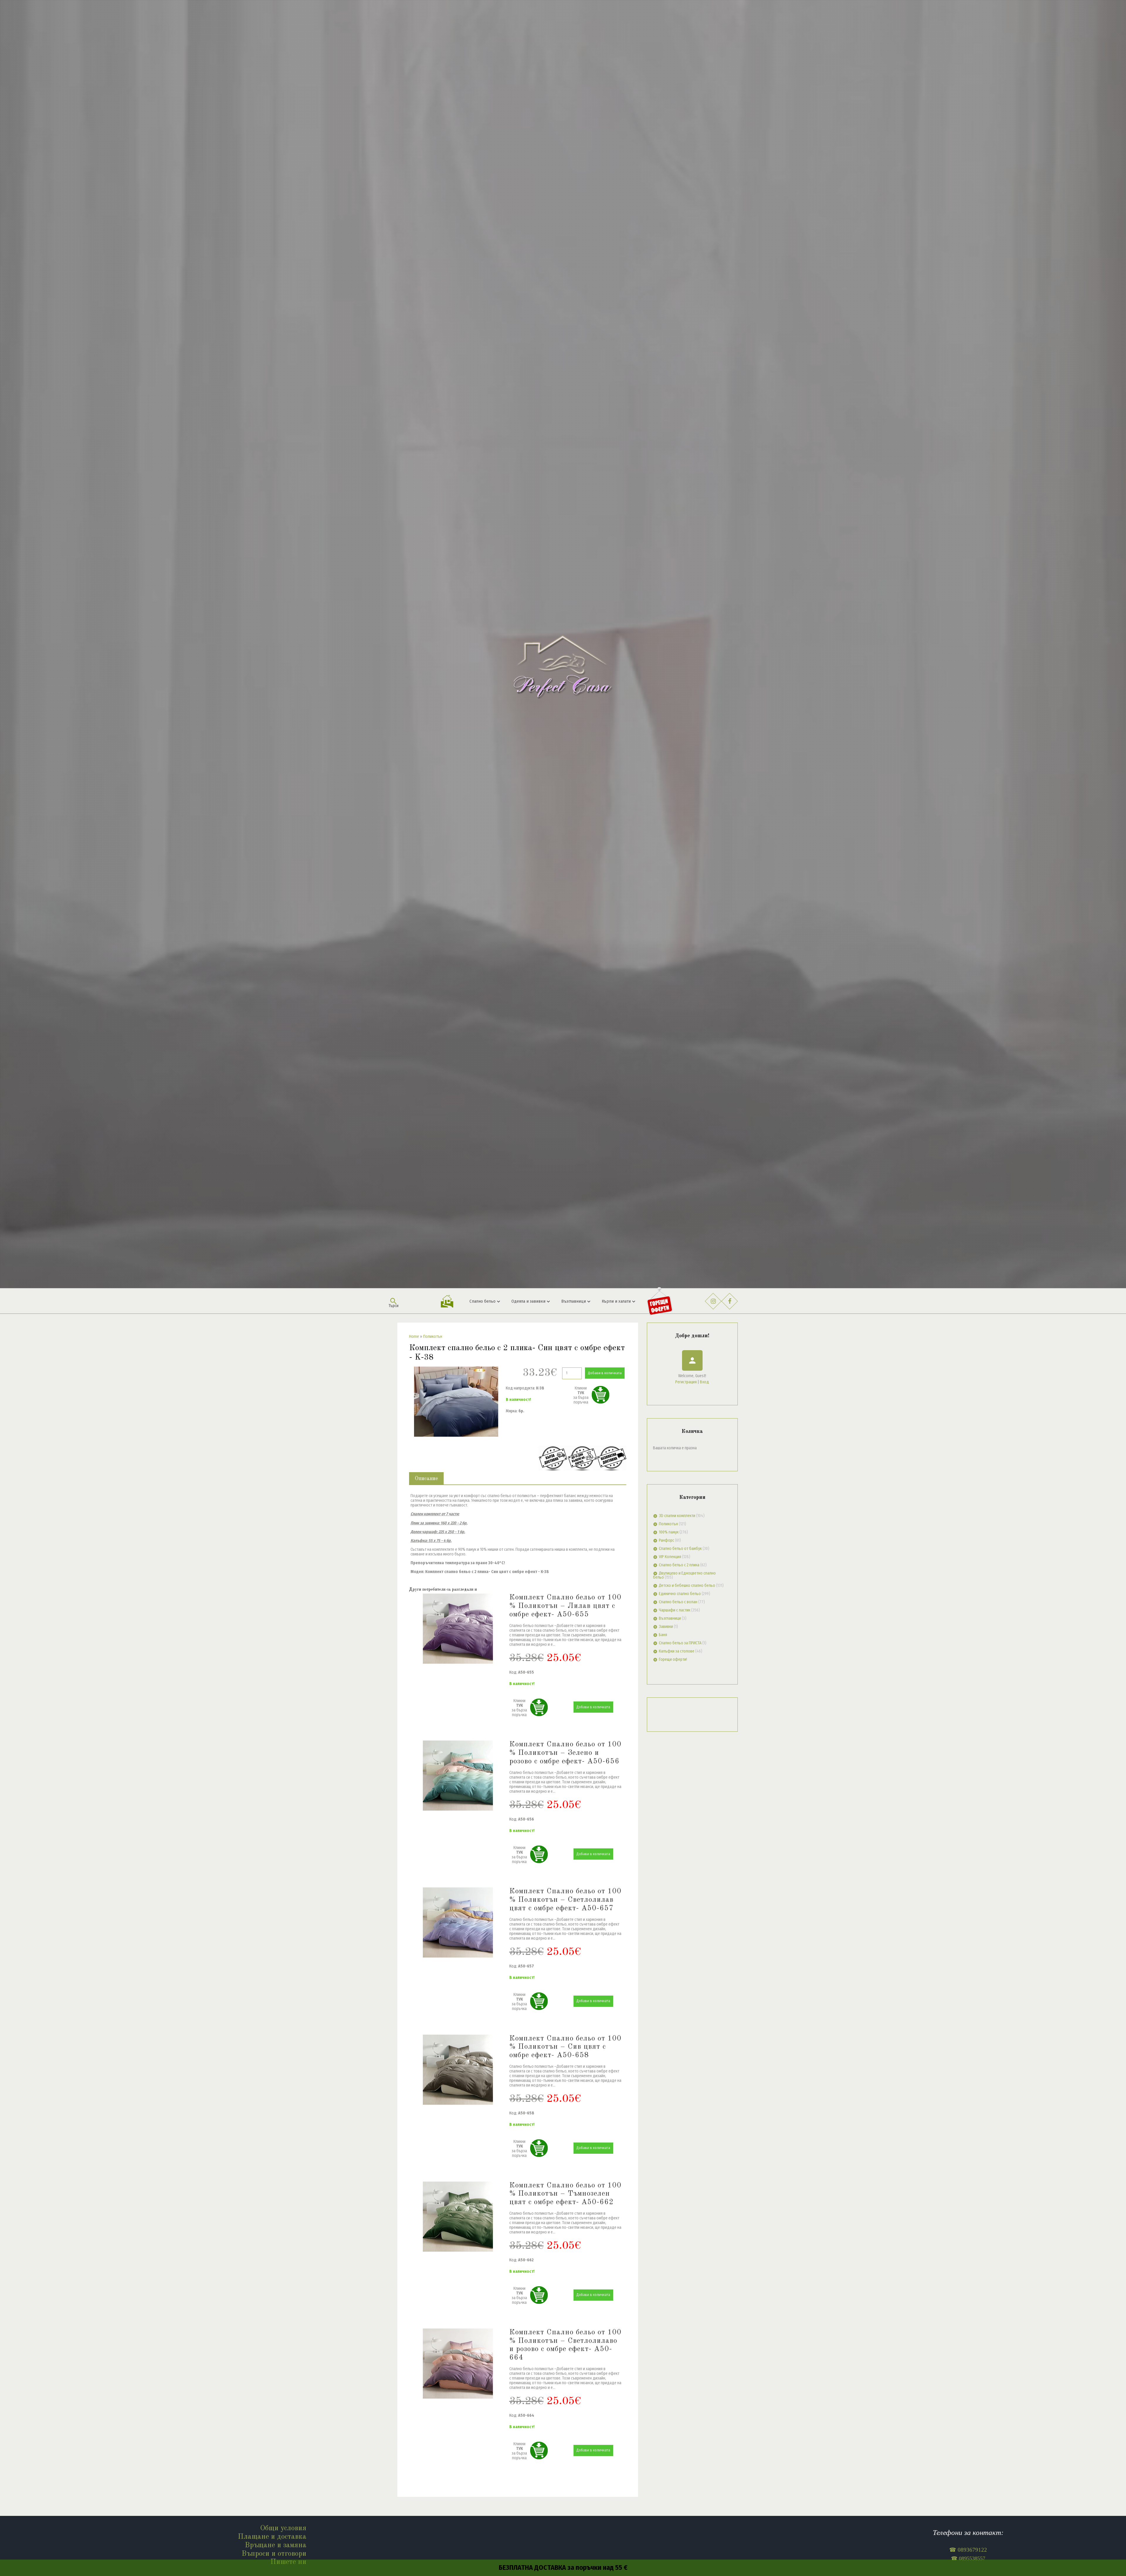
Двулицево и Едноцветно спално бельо (684, 1575)
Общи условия (283, 2528)
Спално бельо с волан (678, 1602)
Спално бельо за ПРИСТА (680, 1643)
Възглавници (670, 1618)
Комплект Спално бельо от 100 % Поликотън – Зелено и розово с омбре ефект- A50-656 (565, 1753)
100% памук (669, 1532)
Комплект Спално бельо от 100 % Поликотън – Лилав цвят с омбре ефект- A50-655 (565, 1606)
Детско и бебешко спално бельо (687, 1586)
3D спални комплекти (677, 1516)
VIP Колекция (670, 1557)
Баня (663, 1635)
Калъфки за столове (677, 1651)
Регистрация (686, 1382)
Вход (704, 1382)
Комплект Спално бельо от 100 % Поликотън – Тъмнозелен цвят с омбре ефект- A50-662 (565, 2194)
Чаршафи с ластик (675, 1610)
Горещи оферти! (673, 1659)
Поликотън (668, 1524)
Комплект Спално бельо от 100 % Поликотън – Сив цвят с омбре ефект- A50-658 (565, 2047)
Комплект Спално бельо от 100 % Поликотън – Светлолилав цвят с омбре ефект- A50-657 (565, 1900)
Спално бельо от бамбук (680, 1549)
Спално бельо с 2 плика (679, 1565)
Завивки (666, 1627)
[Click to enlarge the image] (456, 1402)
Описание (426, 1479)
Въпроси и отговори (274, 2554)
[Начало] (563, 644)
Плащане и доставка (272, 2537)
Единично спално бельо (680, 1594)
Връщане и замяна (276, 2545)
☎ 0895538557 (968, 2558)
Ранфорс (667, 1540)
